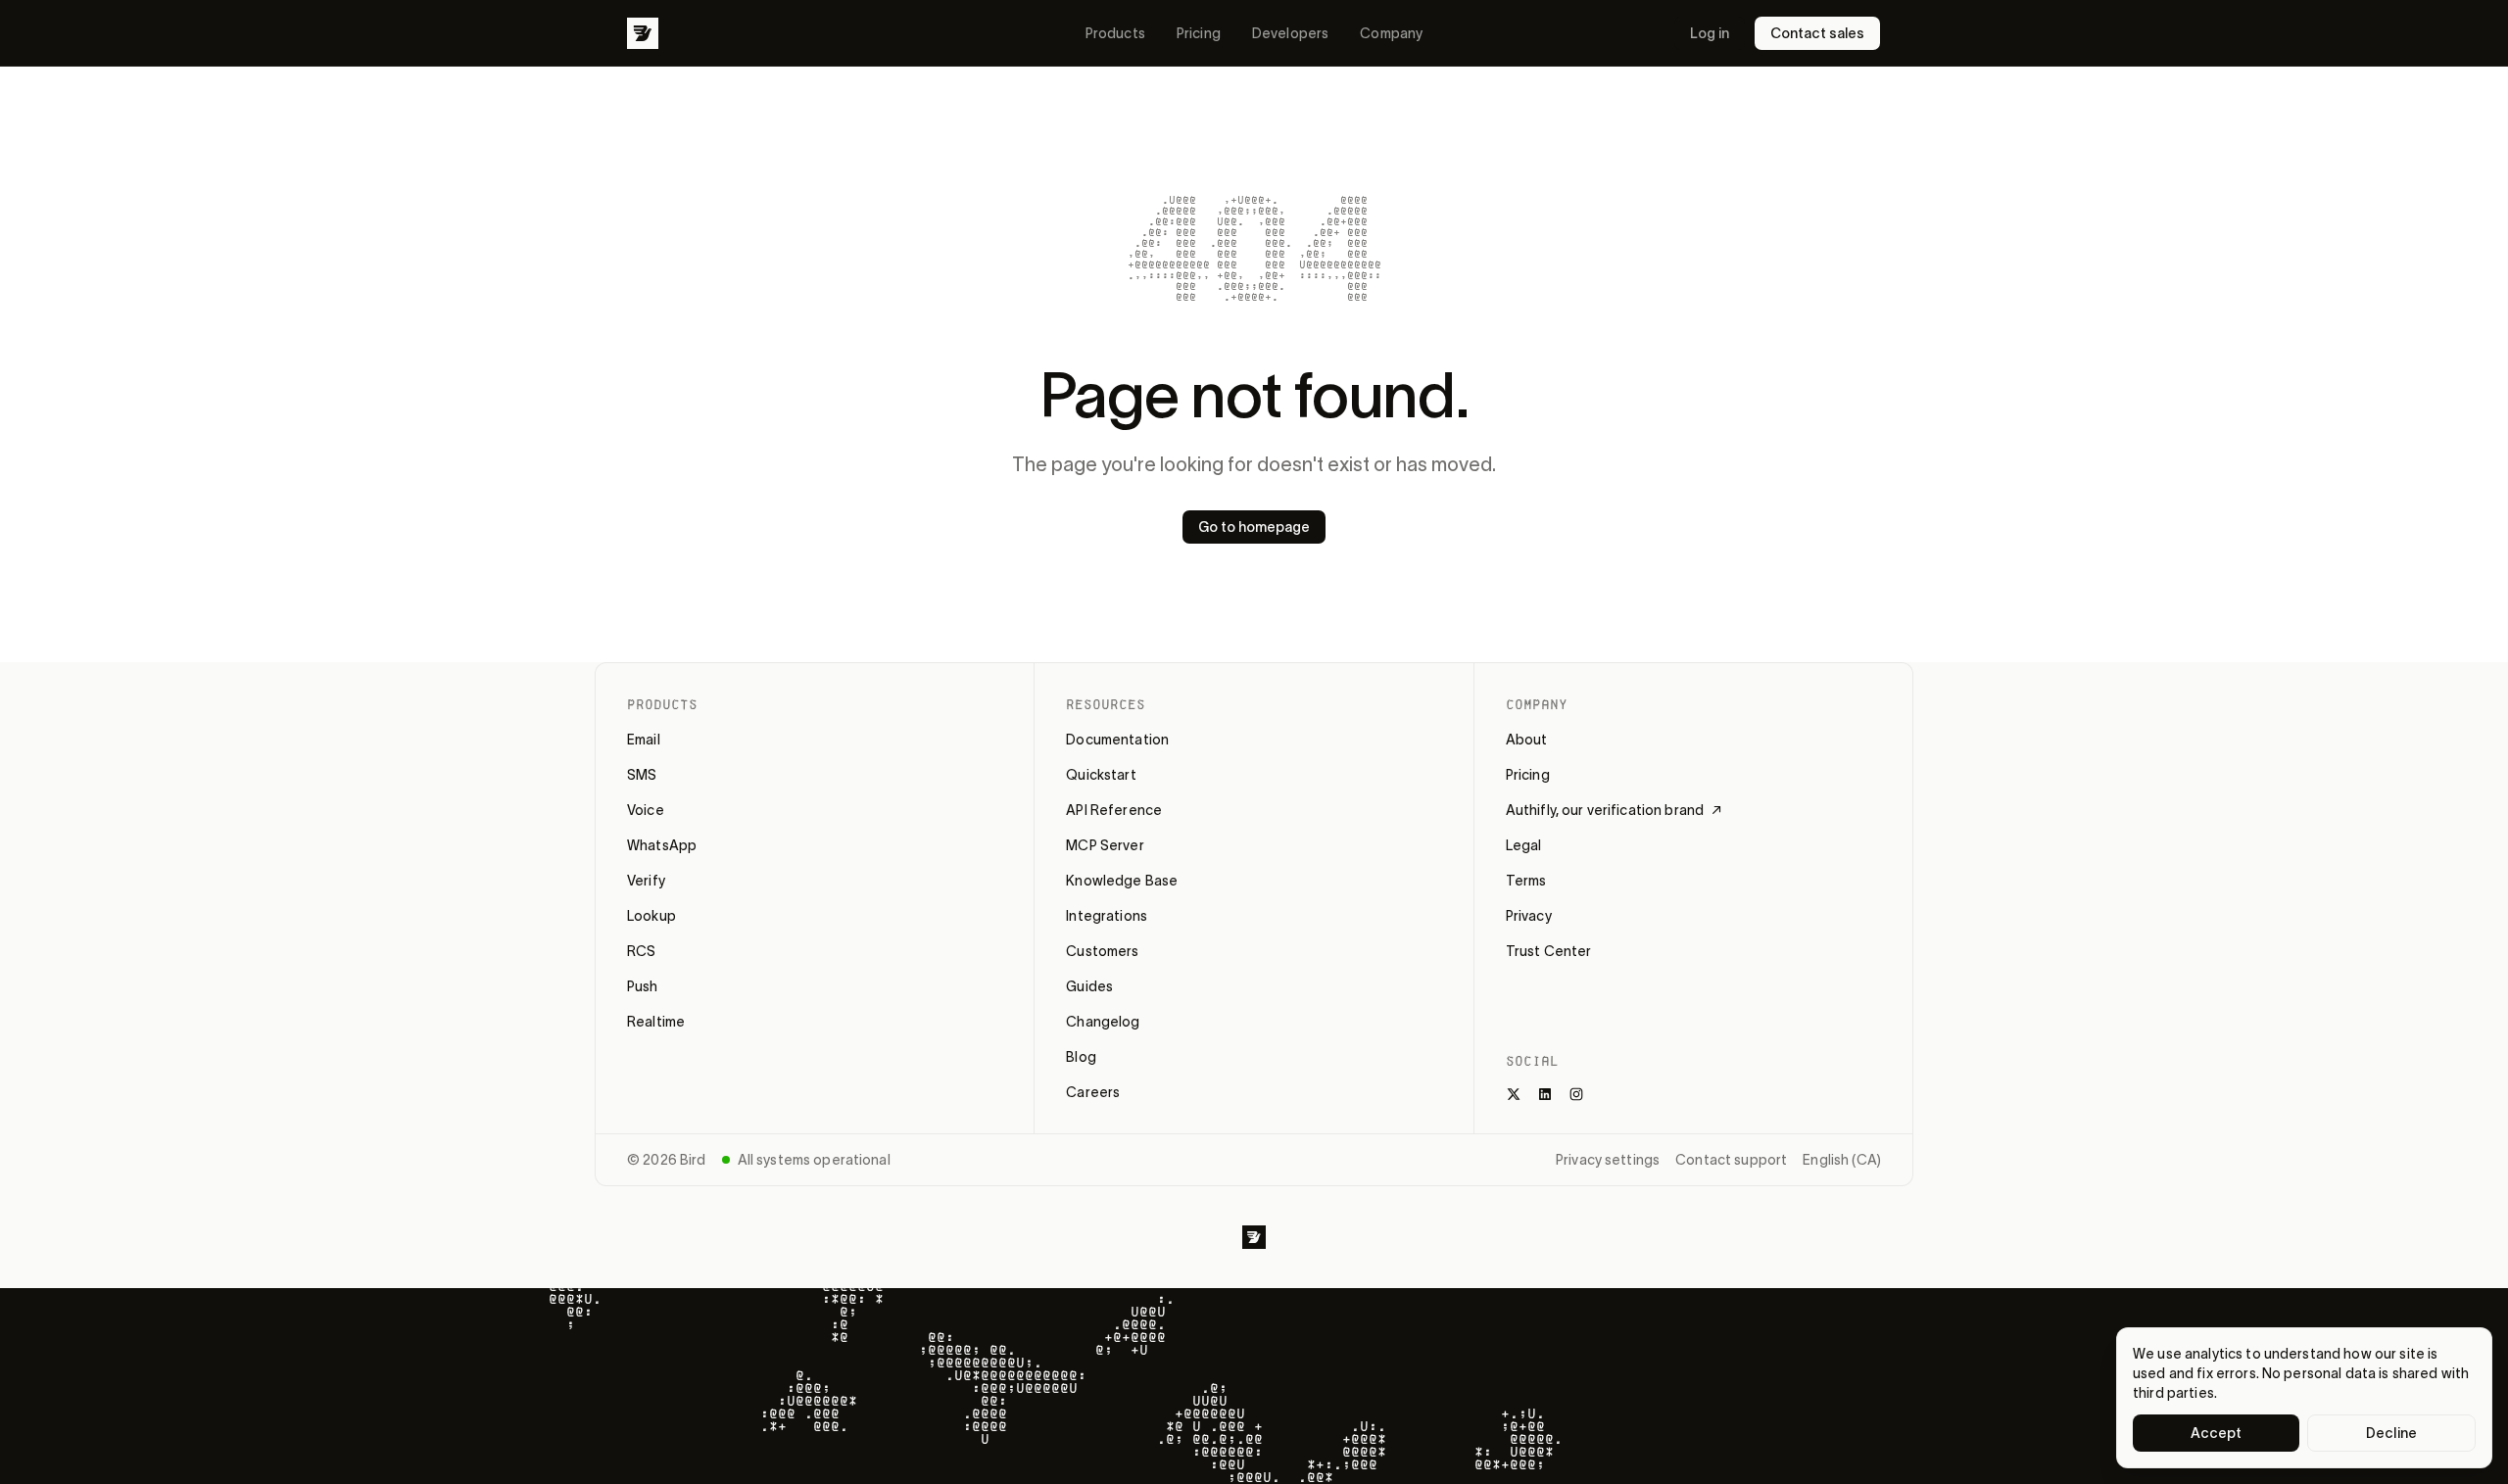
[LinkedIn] (1545, 1094)
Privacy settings (1608, 1160)
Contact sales (1817, 33)
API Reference (1114, 810)
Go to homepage (1254, 527)
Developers (1290, 33)
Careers (1093, 1092)
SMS (642, 775)
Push (643, 986)
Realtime (656, 1022)
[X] (1514, 1094)
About (1527, 740)
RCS (641, 951)
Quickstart (1101, 775)
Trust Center (1549, 951)
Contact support (1731, 1160)
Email (644, 740)
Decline (2391, 1433)
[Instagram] (1576, 1094)
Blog (1081, 1057)
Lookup (651, 916)
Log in (1710, 33)
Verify (646, 881)
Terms (1526, 881)
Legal (1524, 845)
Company (1391, 33)
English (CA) (1842, 1160)
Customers (1102, 951)
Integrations (1107, 916)
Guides (1089, 986)
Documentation (1117, 740)
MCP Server (1105, 845)
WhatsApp (662, 845)
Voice (646, 810)
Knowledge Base (1122, 881)
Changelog (1103, 1022)
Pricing (1199, 33)
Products (1115, 33)
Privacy (1529, 916)
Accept (2217, 1433)
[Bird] (643, 33)
